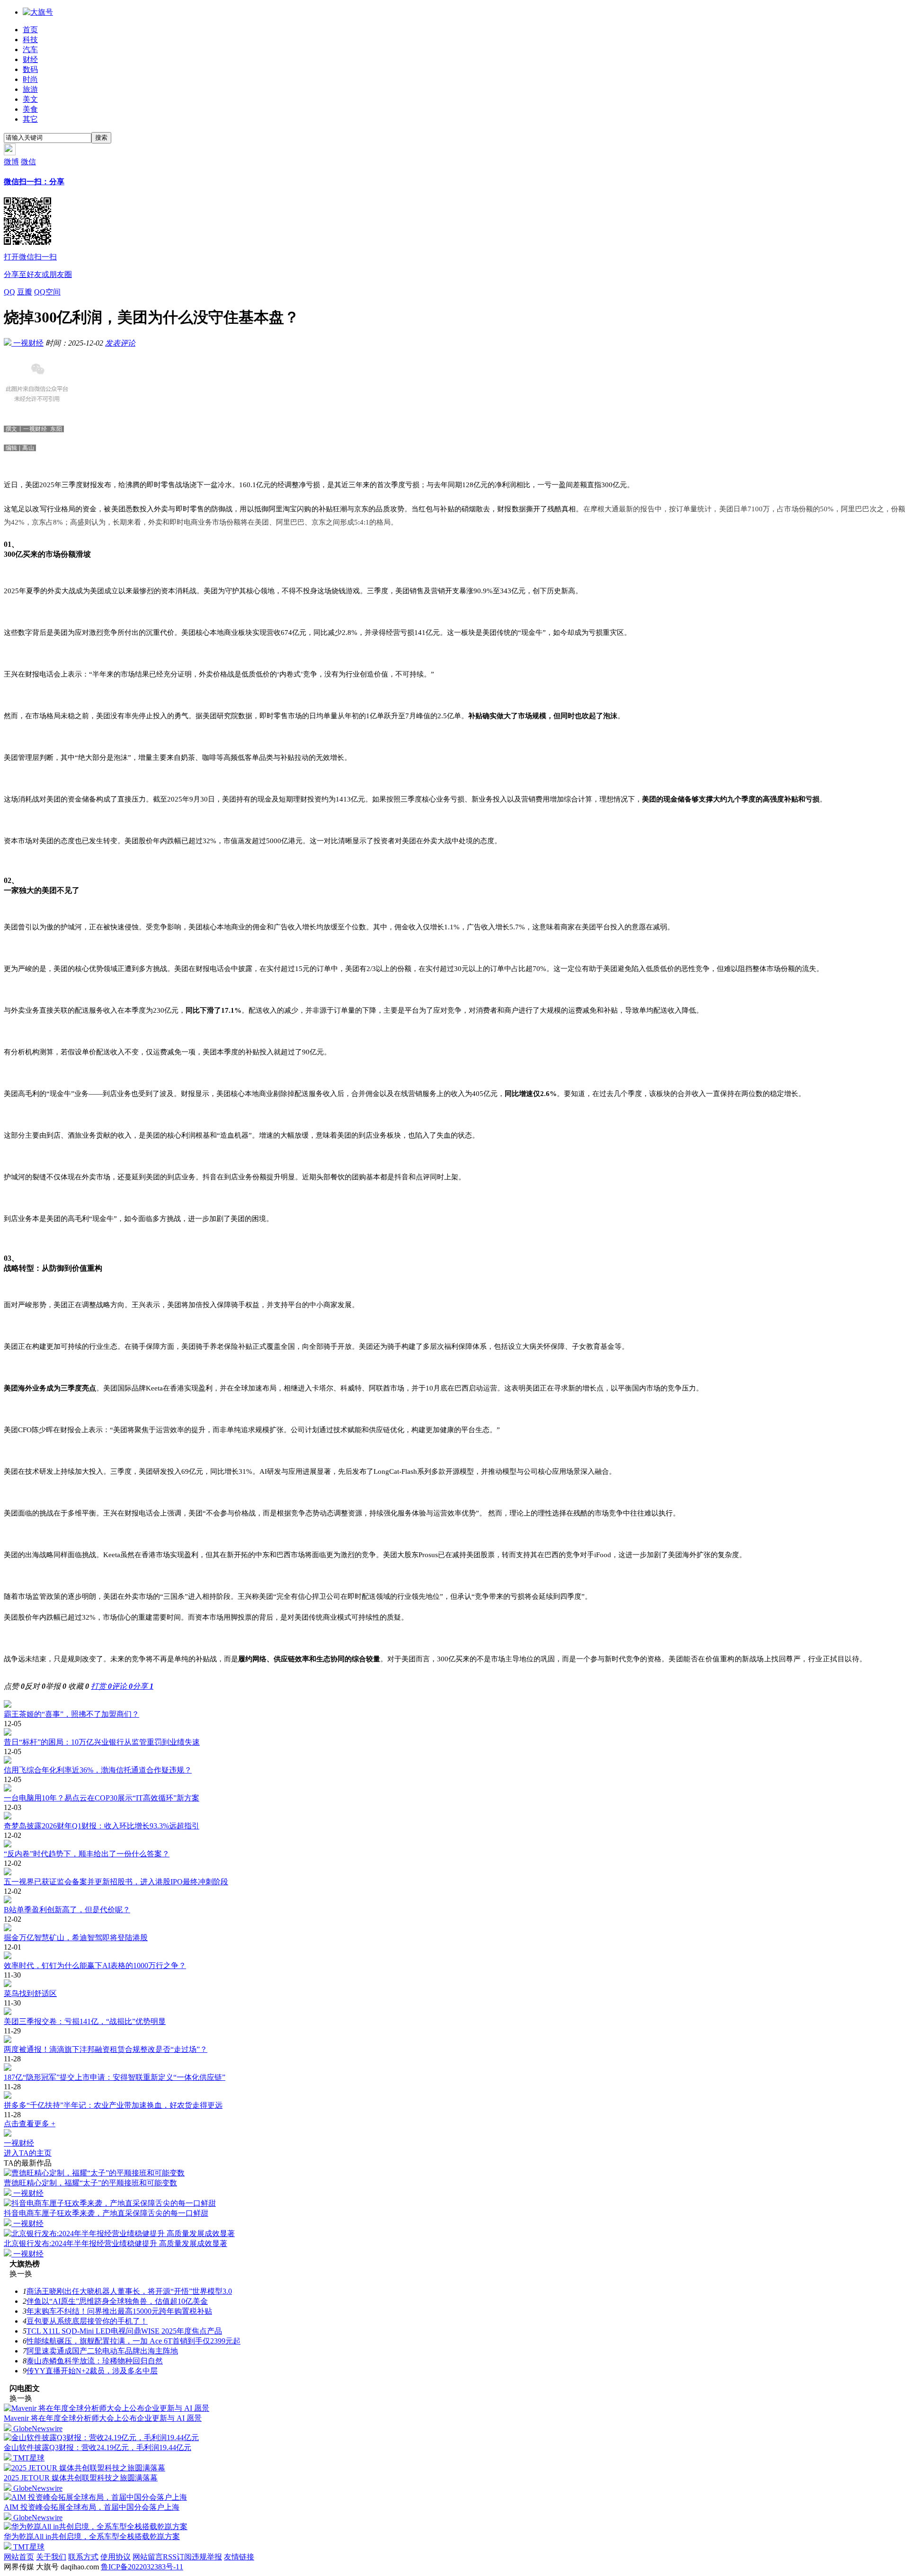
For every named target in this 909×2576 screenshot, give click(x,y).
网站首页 (19, 2557)
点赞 (14, 1686)
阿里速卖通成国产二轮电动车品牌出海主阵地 (102, 2351)
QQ (9, 292)
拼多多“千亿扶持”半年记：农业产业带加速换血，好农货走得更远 (113, 2105)
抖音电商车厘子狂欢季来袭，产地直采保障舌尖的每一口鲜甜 (106, 2213)
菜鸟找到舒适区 (30, 1993)
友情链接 (239, 2557)
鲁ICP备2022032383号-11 (142, 2567)
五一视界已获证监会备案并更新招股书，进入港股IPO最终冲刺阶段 (116, 1882)
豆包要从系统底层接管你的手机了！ (87, 2321)
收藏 (79, 1686)
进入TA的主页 (28, 2153)
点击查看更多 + (30, 2124)
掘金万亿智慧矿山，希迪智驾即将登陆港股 (76, 1938)
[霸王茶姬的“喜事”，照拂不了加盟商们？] (454, 1705)
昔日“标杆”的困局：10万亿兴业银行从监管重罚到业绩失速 (102, 1742)
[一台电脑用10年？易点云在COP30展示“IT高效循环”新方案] (454, 1789)
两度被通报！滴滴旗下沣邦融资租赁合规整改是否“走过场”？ (106, 2049)
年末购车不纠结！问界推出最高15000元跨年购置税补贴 (119, 2311)
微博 (11, 162)
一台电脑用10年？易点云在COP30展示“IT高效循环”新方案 (102, 1798)
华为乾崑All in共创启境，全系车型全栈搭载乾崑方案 (92, 2536)
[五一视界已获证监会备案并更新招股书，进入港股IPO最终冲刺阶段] (454, 1872)
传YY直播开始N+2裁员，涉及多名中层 (92, 2371)
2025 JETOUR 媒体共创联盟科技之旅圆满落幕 (81, 2478)
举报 (56, 1686)
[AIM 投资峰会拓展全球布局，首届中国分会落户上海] (95, 2497)
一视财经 (27, 343)
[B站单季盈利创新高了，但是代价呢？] (454, 1900)
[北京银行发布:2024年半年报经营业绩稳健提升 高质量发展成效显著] (119, 2233)
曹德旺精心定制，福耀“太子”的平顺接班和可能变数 (90, 2183)
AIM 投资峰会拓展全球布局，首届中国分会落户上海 (92, 2507)
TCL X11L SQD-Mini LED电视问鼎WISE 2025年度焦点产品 (124, 2331)
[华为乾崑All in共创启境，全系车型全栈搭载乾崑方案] (96, 2527)
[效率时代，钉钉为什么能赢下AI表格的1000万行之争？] (454, 1956)
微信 (38, 218)
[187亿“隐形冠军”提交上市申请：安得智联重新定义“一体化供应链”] (454, 2068)
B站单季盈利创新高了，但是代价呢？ (67, 1910)
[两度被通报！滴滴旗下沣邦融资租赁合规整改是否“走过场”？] (454, 2040)
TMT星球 (28, 2458)
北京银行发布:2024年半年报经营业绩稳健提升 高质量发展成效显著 (116, 2243)
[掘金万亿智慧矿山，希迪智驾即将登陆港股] (454, 1928)
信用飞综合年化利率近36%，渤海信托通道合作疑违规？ (98, 1770)
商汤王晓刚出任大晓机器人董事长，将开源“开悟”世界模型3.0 (129, 2291)
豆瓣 (25, 292)
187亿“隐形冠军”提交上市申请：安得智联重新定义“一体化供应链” (115, 2077)
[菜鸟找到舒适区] (454, 1984)
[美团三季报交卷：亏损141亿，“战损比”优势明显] (454, 2012)
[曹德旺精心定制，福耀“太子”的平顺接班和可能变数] (94, 2173)
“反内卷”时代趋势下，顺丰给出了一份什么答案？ (87, 1854)
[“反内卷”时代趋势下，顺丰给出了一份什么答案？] (454, 1845)
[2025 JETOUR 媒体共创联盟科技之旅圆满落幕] (85, 2468)
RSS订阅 (177, 2557)
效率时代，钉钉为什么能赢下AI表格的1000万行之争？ (95, 1965)
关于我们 (51, 2557)
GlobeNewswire (37, 2429)
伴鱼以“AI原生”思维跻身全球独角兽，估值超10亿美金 (117, 2301)
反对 (35, 1686)
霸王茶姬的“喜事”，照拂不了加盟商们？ (71, 1714)
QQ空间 (47, 292)
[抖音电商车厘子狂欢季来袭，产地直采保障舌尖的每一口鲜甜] (110, 2203)
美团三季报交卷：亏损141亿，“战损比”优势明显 (85, 2021)
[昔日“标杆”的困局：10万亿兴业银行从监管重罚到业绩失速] (454, 1733)
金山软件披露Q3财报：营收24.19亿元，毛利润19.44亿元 (98, 2447)
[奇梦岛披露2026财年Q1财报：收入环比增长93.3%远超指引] (454, 1817)
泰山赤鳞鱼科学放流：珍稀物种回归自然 (95, 2361)
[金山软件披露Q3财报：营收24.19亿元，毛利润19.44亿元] (101, 2438)
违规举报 (207, 2557)
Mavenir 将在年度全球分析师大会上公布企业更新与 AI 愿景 (103, 2418)
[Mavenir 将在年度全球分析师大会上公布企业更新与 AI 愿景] (107, 2408)
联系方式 (83, 2557)
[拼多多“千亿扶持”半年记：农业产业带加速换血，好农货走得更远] (454, 2096)
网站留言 (148, 2557)
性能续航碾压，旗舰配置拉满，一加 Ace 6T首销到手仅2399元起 (134, 2341)
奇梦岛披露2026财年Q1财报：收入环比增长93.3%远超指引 (102, 1826)
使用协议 (116, 2557)
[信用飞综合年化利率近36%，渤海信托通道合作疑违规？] (454, 1761)
